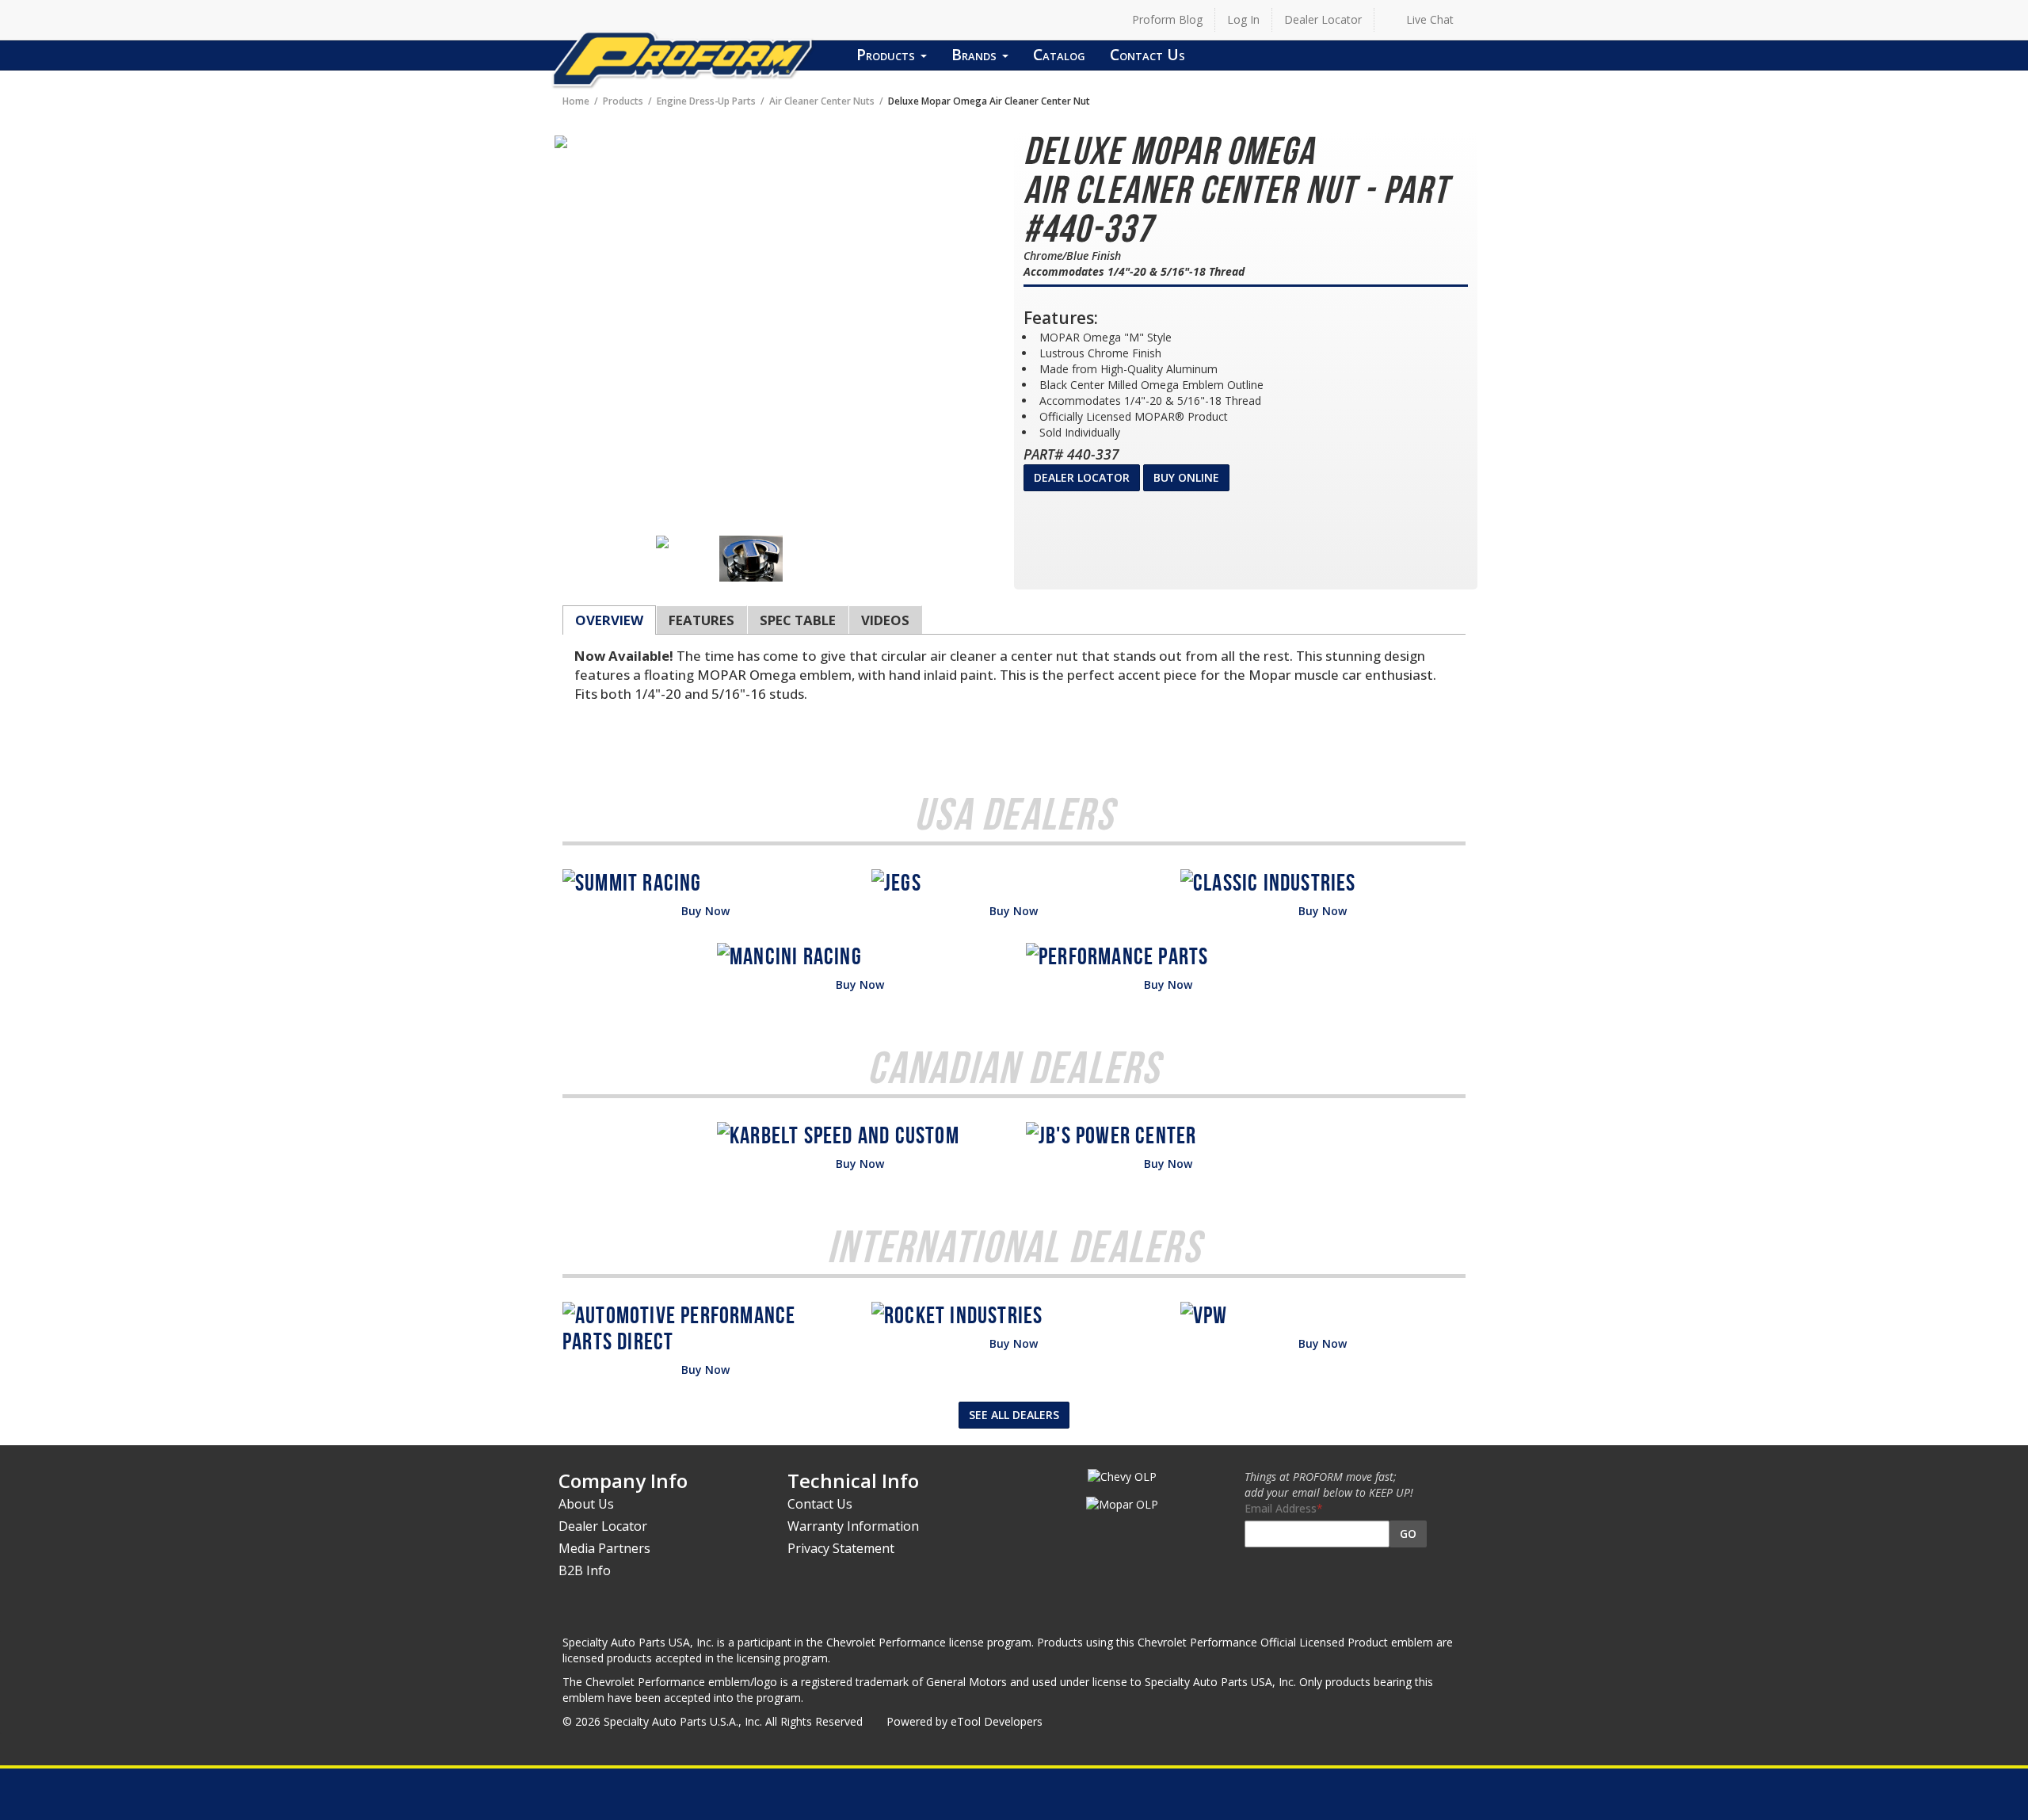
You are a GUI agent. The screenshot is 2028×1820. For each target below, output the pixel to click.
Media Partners (604, 1548)
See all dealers (1014, 1415)
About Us (586, 1504)
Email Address (1281, 1508)
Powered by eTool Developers (964, 1721)
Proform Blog (1167, 19)
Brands (976, 54)
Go (1408, 1534)
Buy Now (705, 911)
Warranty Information (853, 1526)
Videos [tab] (885, 620)
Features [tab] (701, 620)
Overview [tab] (609, 620)
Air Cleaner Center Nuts (822, 101)
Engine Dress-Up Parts (706, 101)
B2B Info (585, 1570)
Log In (1243, 19)
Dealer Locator (1323, 19)
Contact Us (1147, 54)
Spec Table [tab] (798, 620)
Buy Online (1186, 477)
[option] (688, 542)
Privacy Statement (841, 1548)
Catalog (1059, 54)
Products (888, 54)
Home (576, 101)
